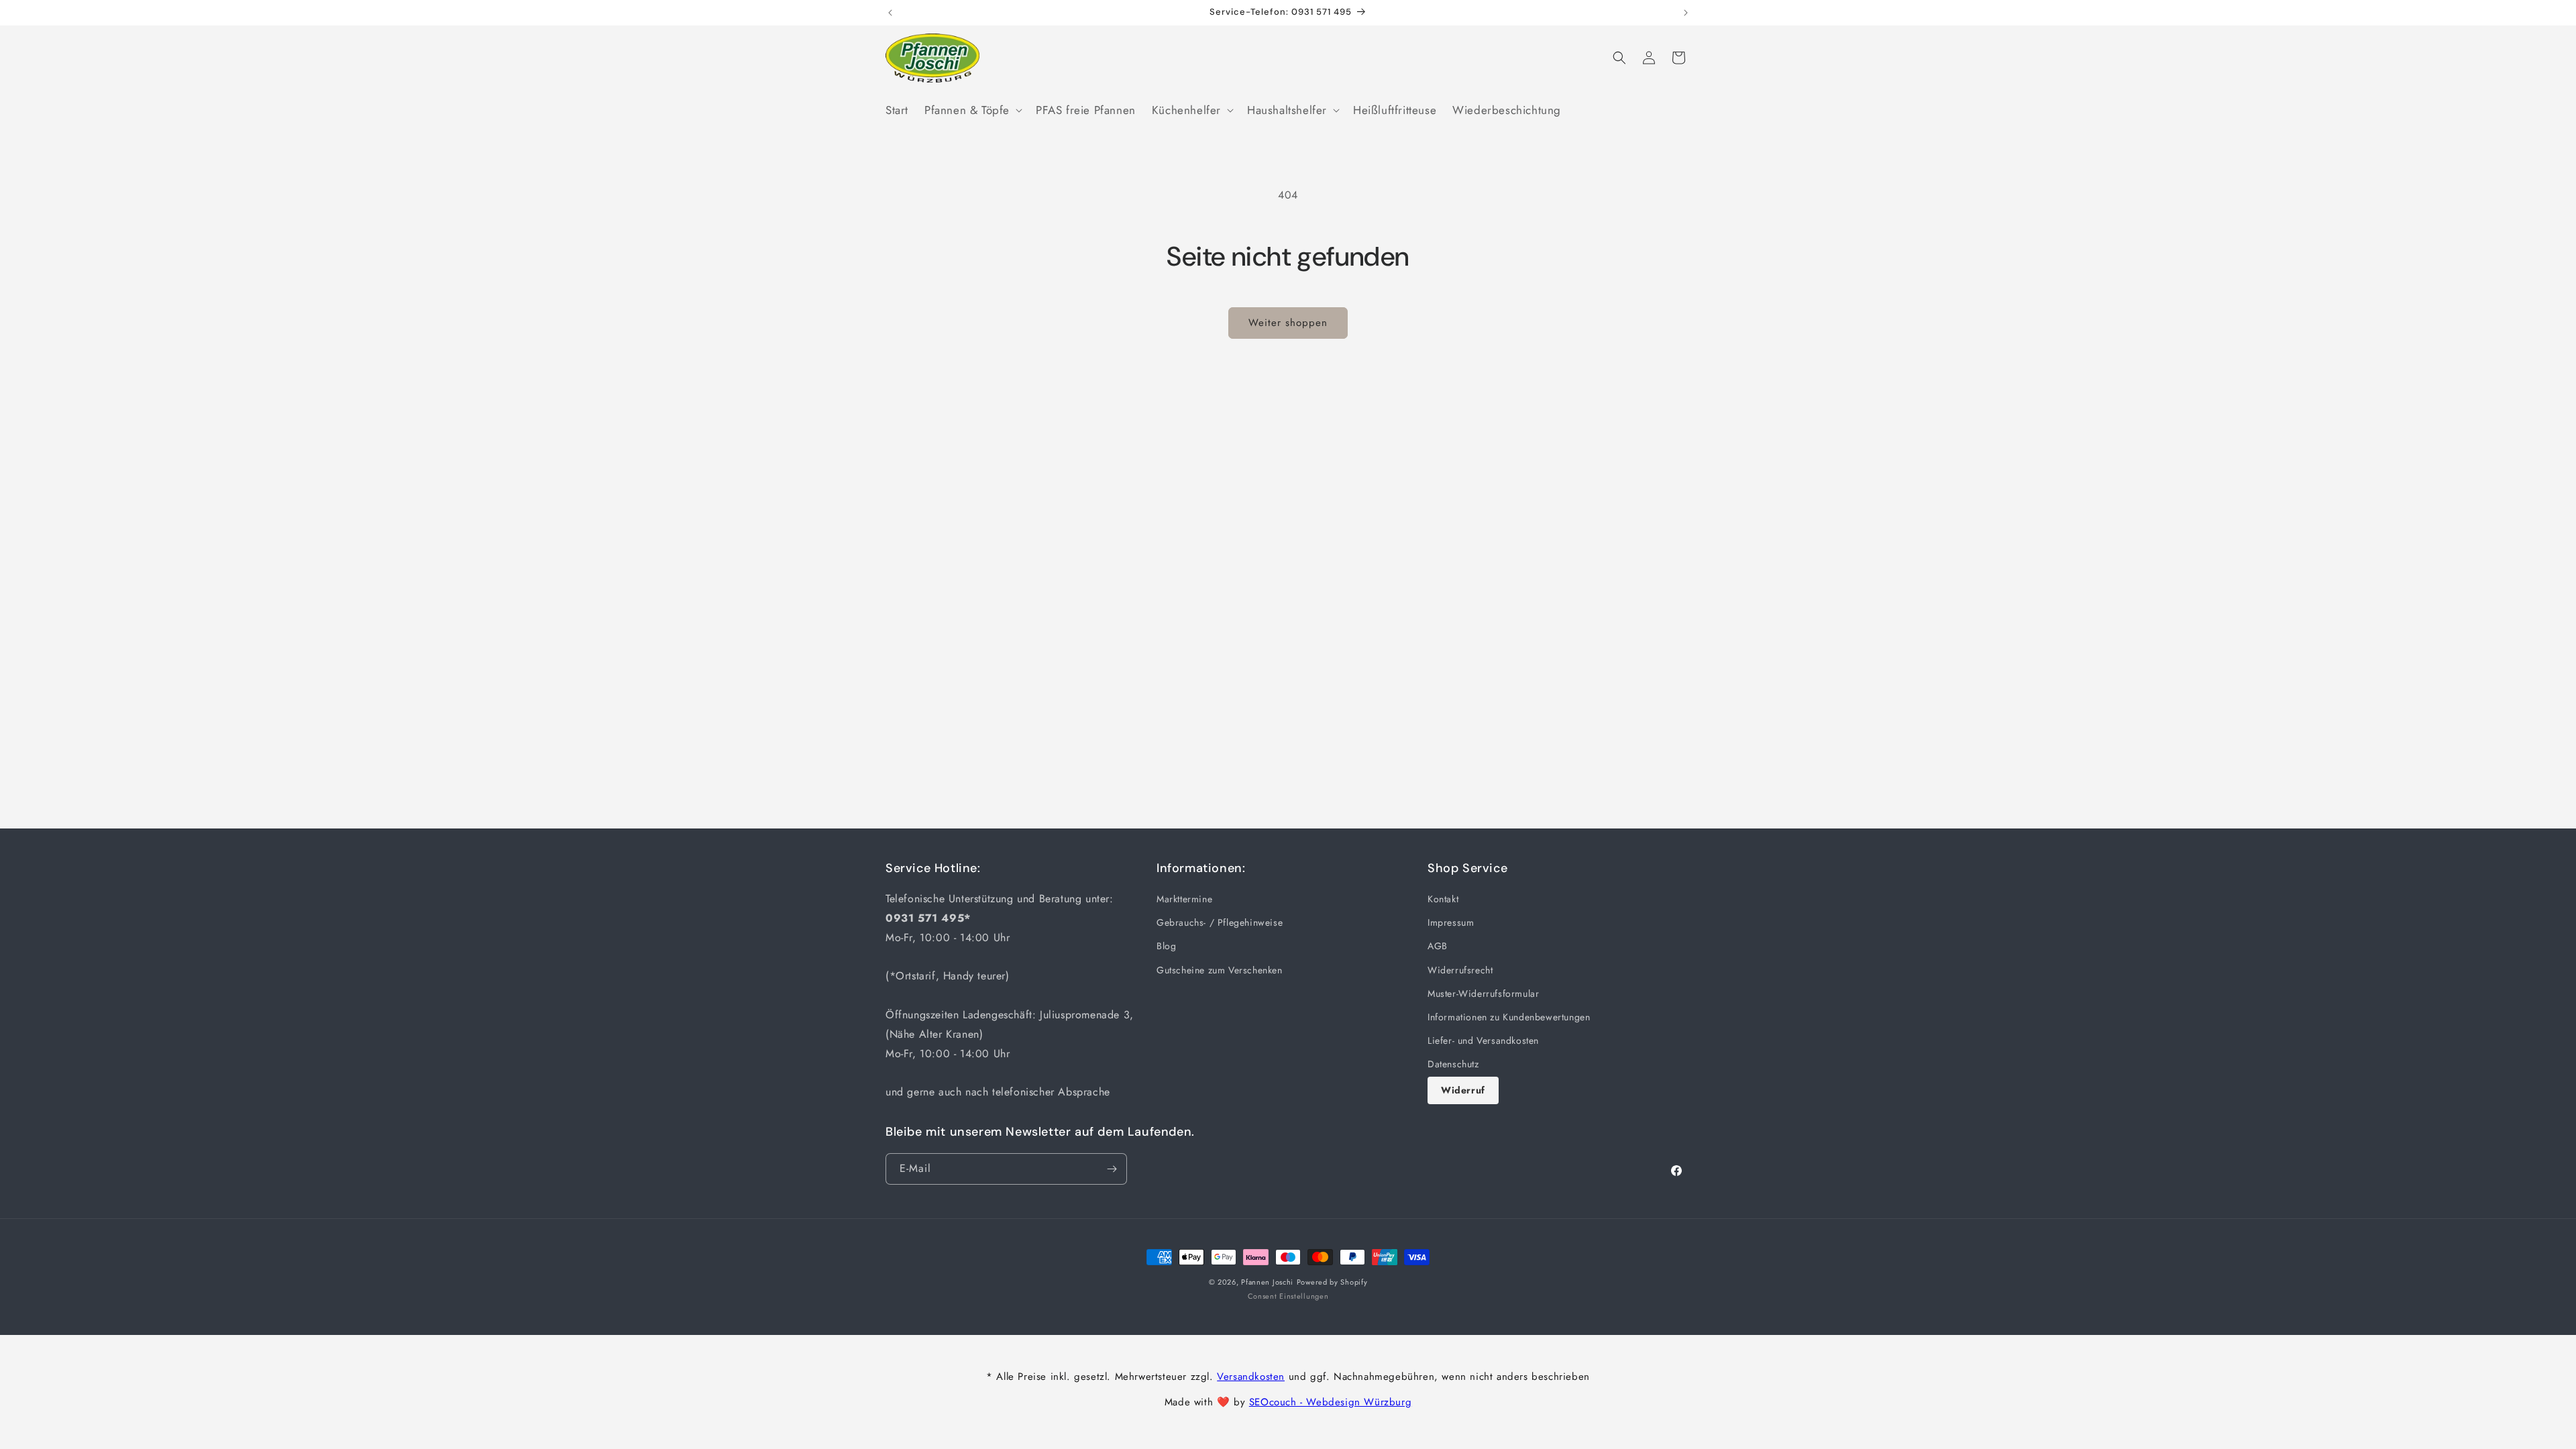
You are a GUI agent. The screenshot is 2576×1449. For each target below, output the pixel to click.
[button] (972, 110)
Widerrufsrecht (1460, 970)
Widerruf (1463, 1090)
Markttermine (1184, 899)
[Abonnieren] (1112, 1169)
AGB (1438, 947)
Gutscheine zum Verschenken (1220, 970)
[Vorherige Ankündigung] (890, 13)
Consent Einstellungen (1288, 1296)
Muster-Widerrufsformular (1483, 994)
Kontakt (1443, 899)
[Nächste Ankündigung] (1686, 13)
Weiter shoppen (1288, 323)
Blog (1166, 947)
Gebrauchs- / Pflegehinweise (1220, 922)
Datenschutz (1453, 1064)
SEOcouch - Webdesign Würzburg (1330, 1402)
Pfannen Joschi (1267, 1282)
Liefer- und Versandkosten (1483, 1040)
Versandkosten (1251, 1377)
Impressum (1451, 922)
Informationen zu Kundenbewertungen (1509, 1017)
